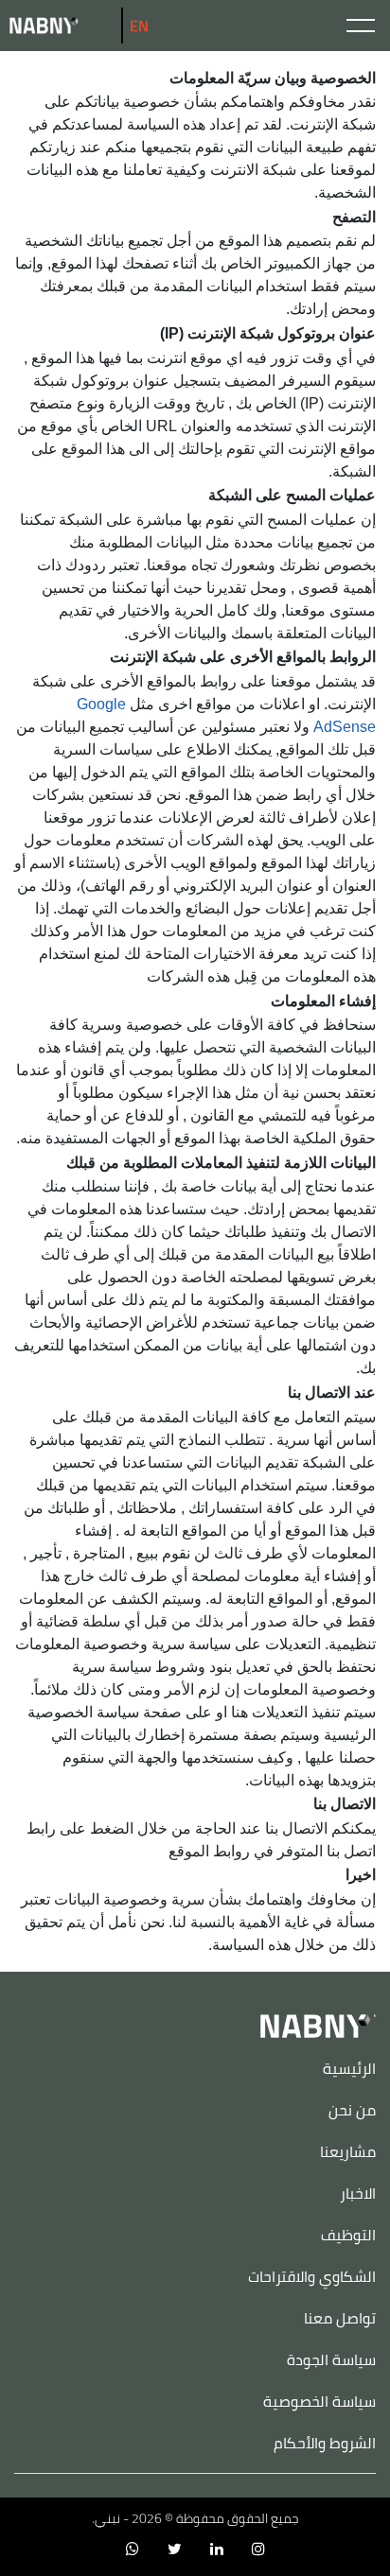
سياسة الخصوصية (319, 2401)
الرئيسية (349, 2068)
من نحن (352, 2110)
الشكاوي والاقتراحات (312, 2276)
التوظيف (348, 2235)
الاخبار (358, 2193)
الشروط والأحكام (325, 2443)
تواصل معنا (340, 2318)
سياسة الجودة (331, 2359)
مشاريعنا (348, 2151)
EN (139, 26)
